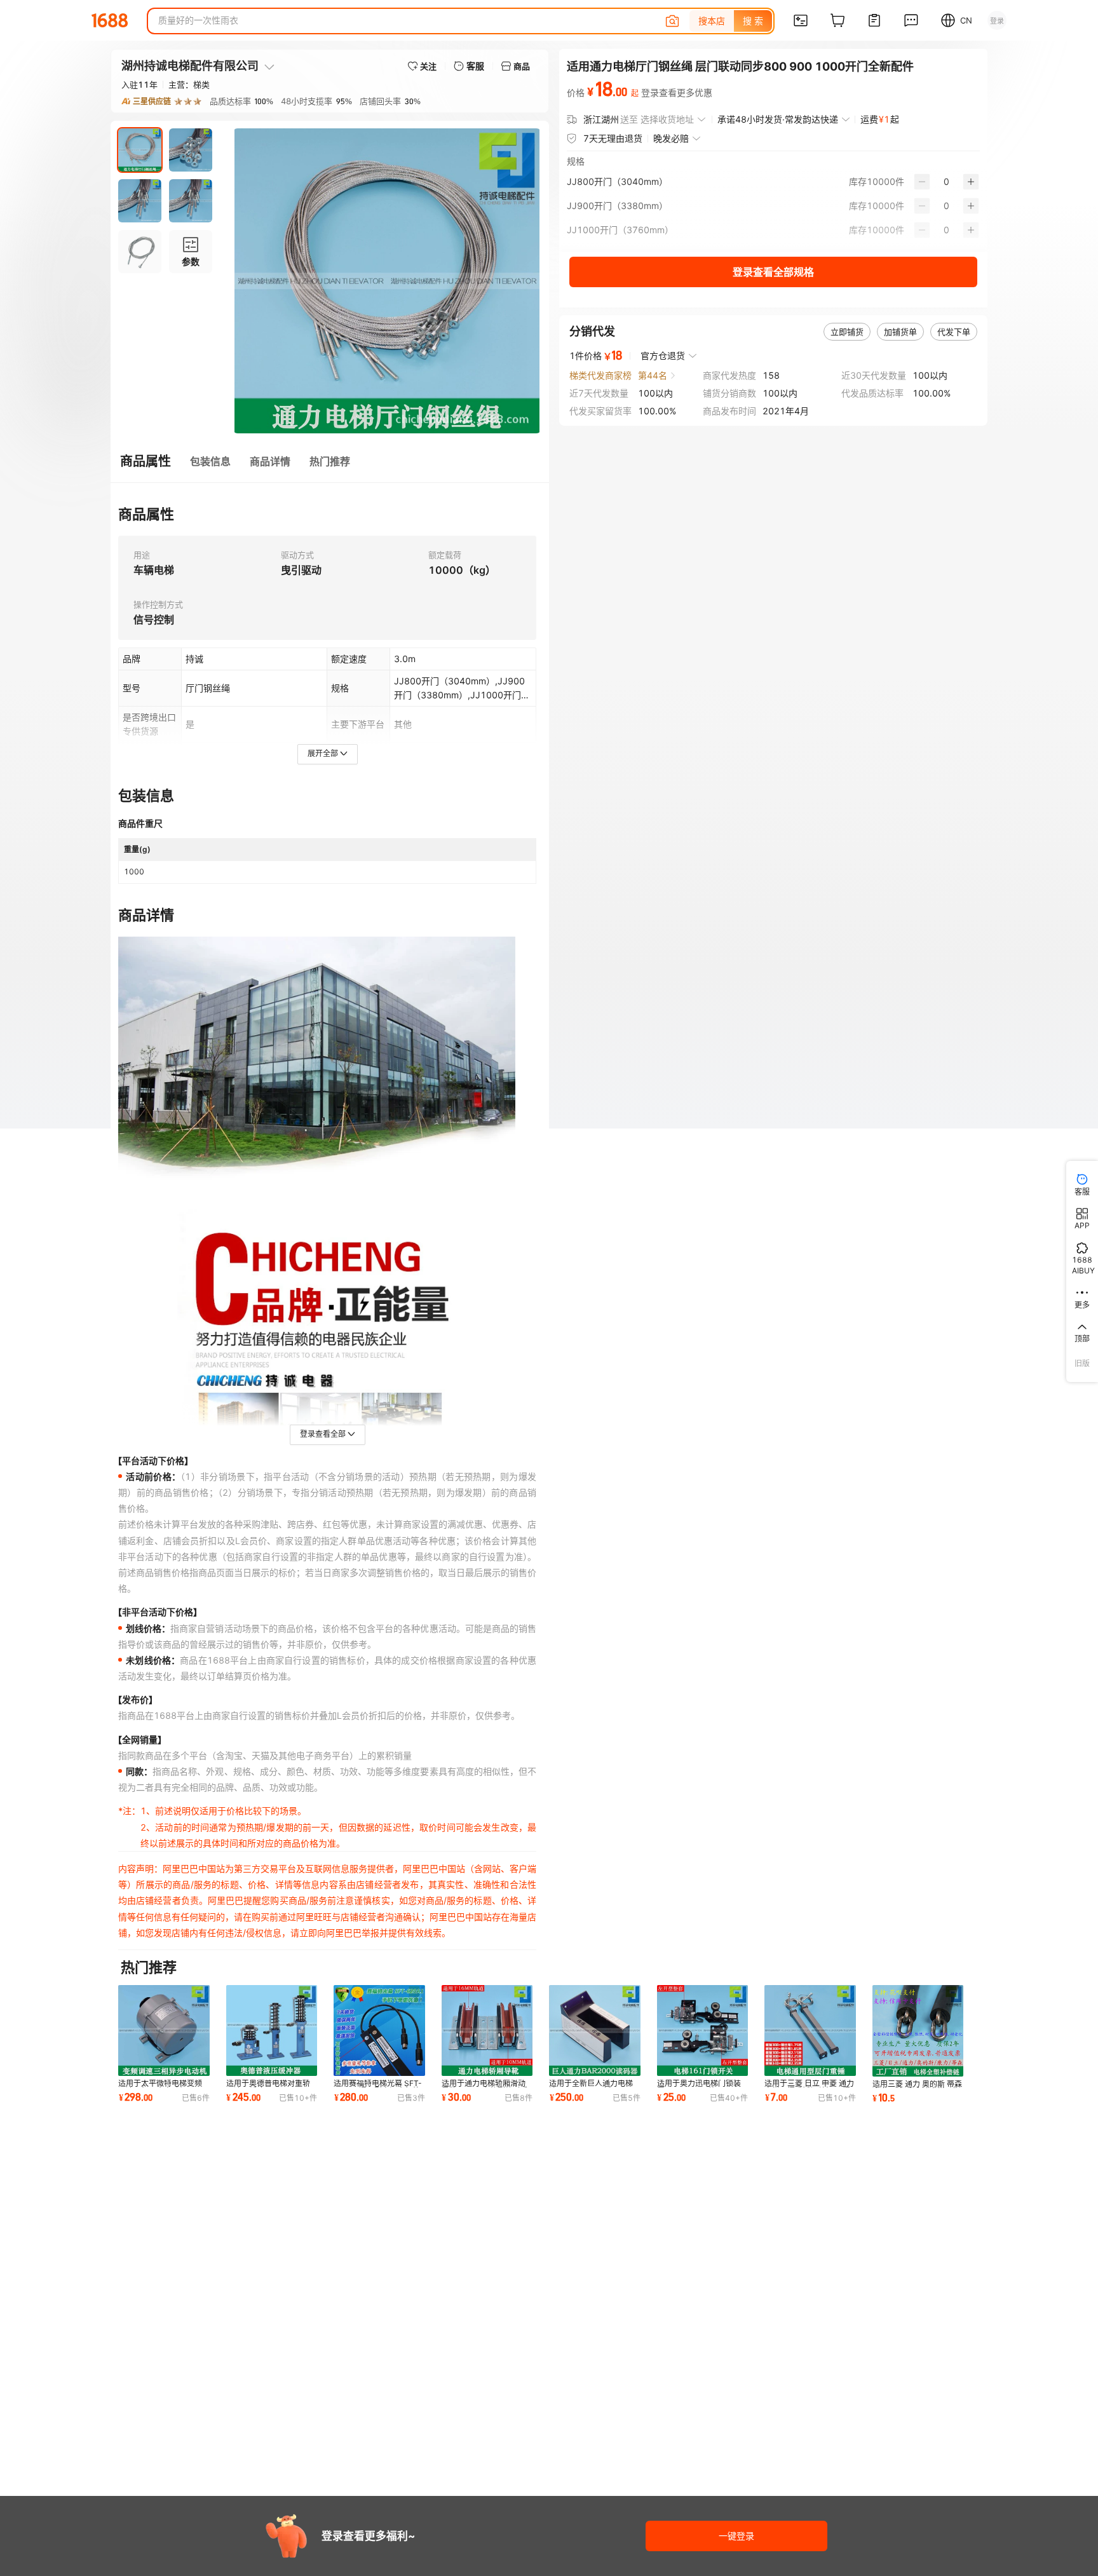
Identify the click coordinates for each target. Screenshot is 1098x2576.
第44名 (653, 375)
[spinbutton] (946, 182)
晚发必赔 (671, 138)
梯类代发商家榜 (600, 375)
